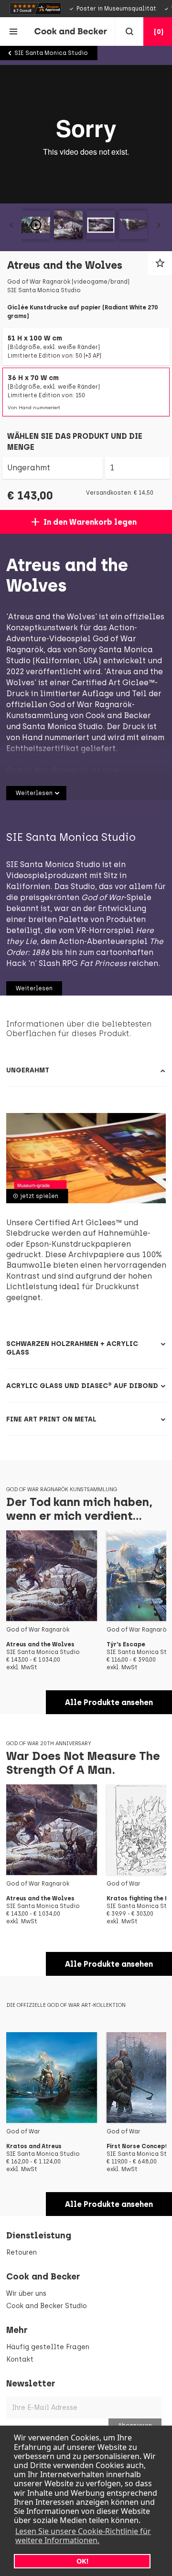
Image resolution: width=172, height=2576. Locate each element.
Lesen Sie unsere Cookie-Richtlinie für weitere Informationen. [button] (83, 2536)
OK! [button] (82, 2561)
